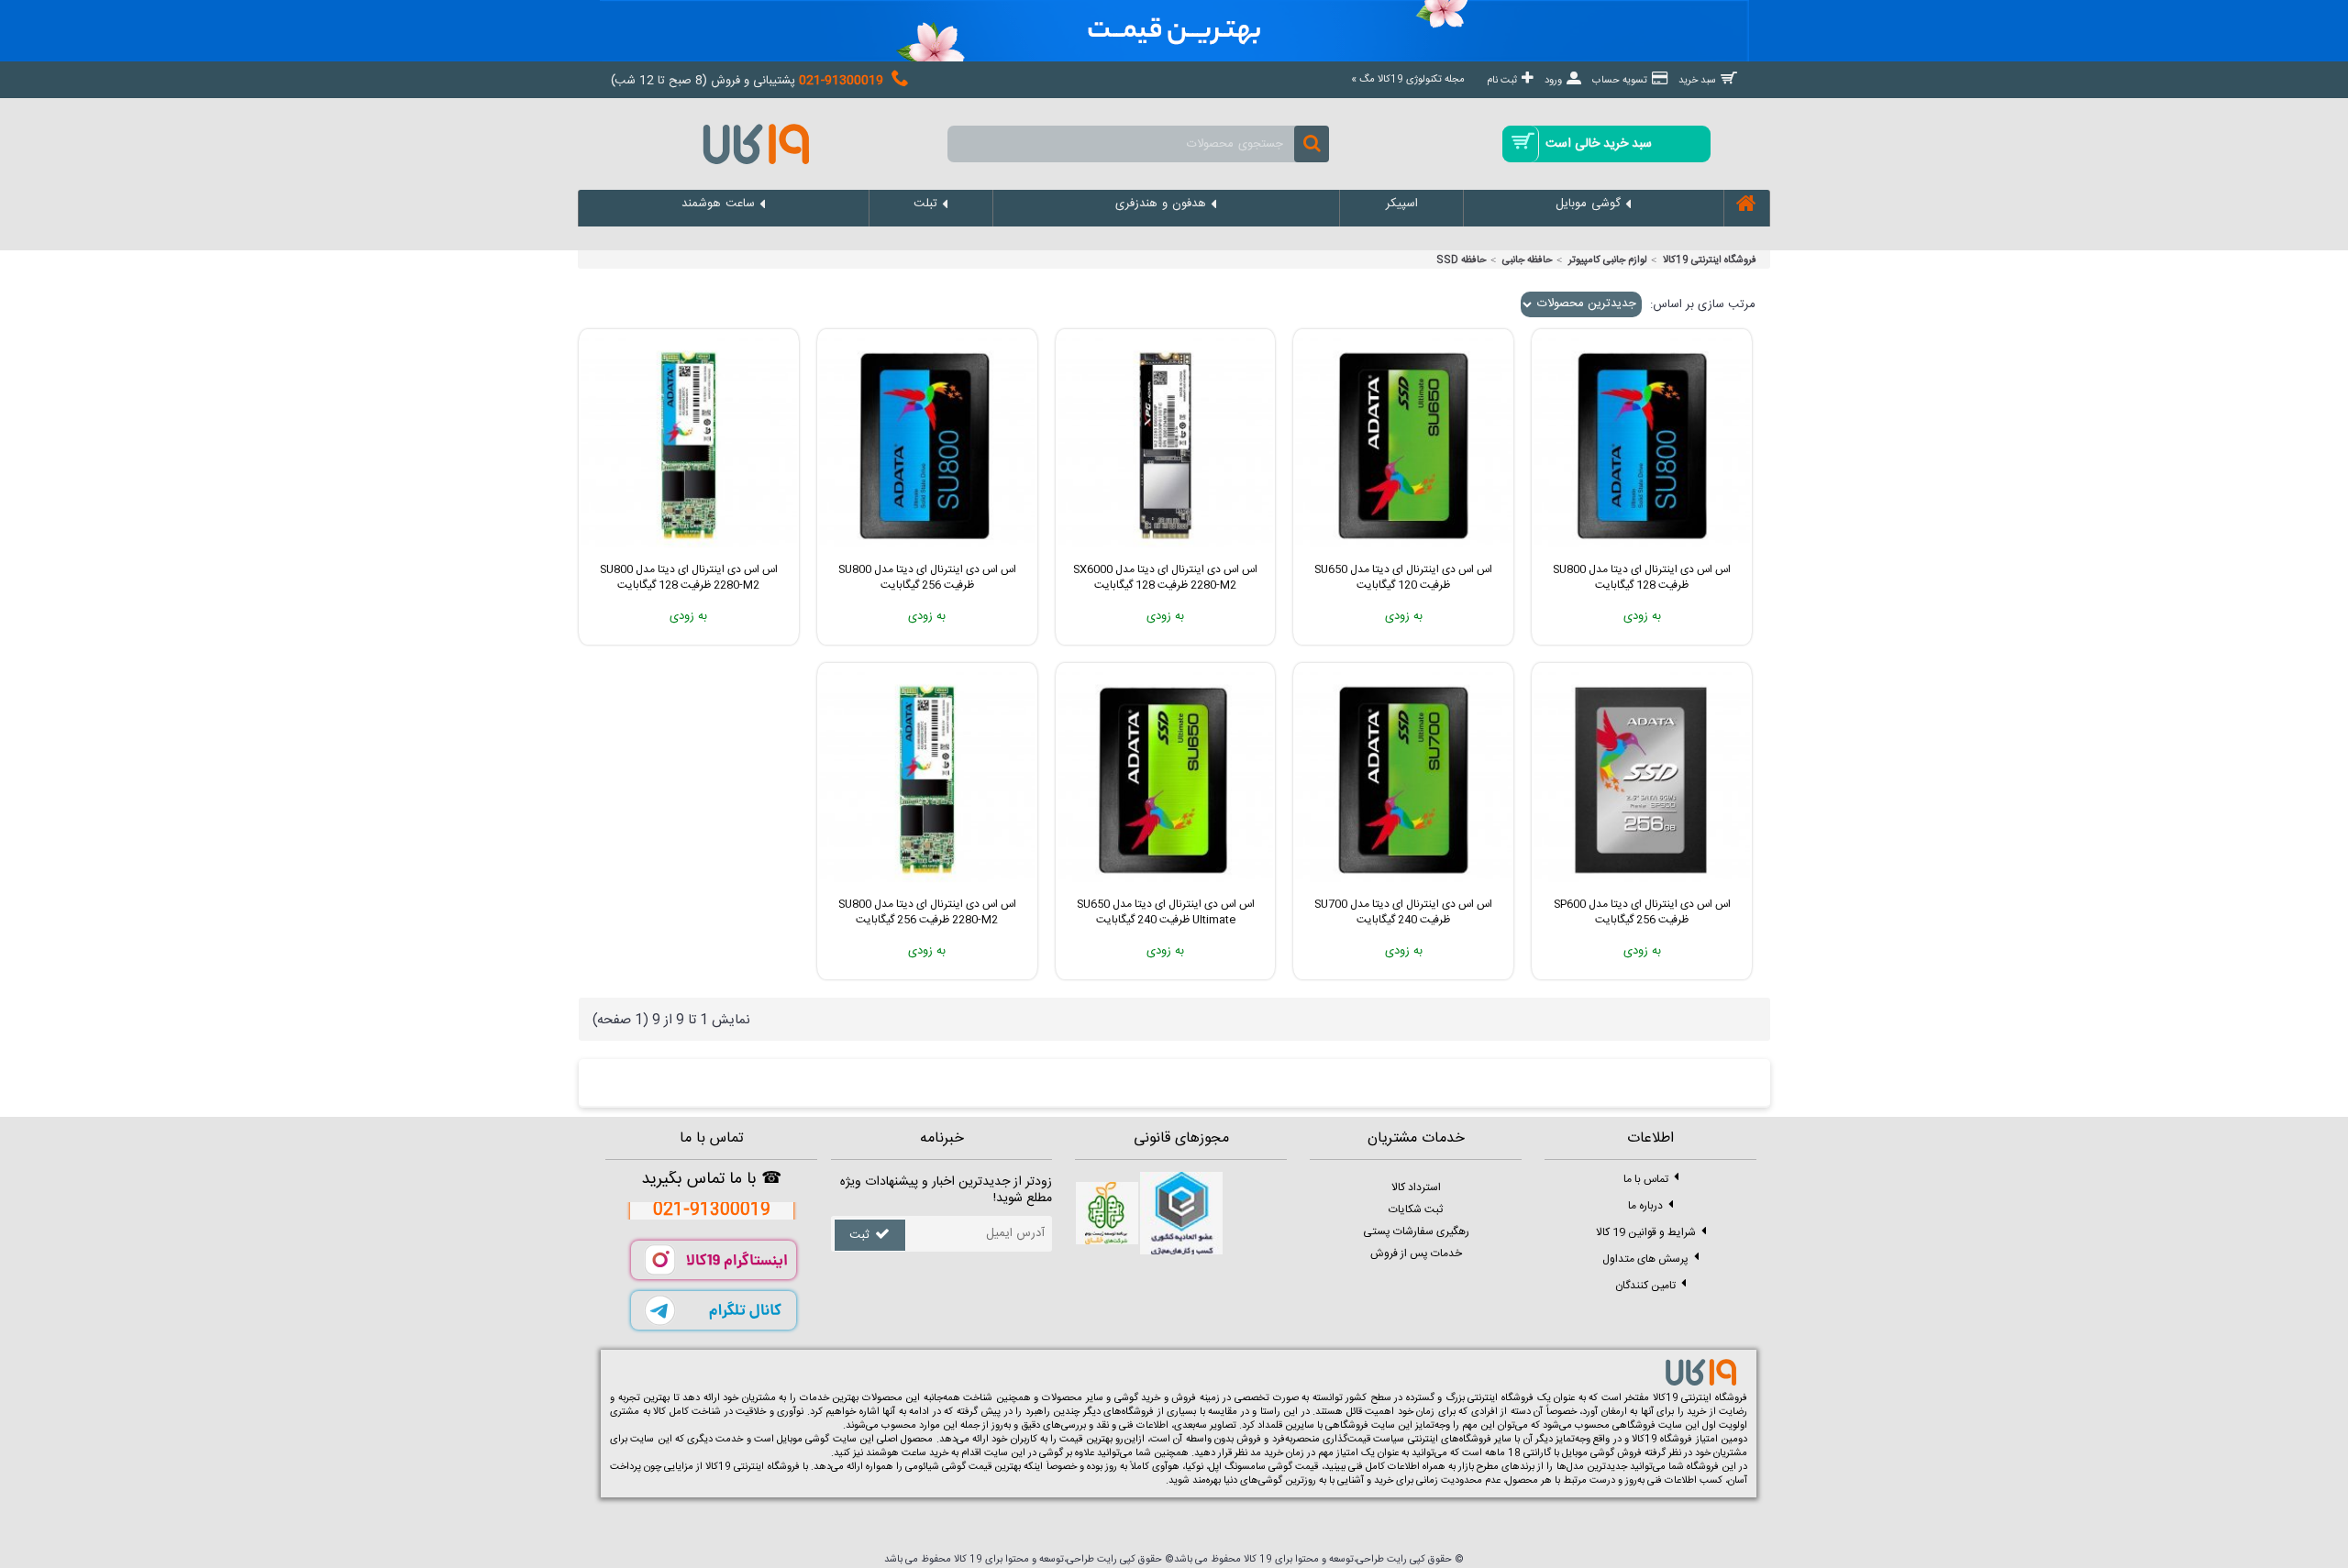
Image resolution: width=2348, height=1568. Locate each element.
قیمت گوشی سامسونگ (1271, 1467)
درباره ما (1645, 1205)
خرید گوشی (1138, 1398)
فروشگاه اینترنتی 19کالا (1710, 260)
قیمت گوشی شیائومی (948, 1467)
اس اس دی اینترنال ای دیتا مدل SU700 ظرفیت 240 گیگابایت (1403, 912)
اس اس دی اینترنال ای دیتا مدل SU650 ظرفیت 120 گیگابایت (1403, 577)
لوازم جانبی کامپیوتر (1608, 260)
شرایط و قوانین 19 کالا (1646, 1231)
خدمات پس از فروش (1416, 1253)
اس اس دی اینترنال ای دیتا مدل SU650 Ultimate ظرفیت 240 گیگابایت (1166, 912)
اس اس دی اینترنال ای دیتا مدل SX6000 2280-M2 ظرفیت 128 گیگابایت (1165, 577)
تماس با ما (1646, 1178)
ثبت (859, 1235)
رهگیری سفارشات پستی (1416, 1231)
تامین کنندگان (1645, 1285)
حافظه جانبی (1528, 260)
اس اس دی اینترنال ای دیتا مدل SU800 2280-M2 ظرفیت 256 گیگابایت (927, 912)
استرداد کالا (1416, 1187)
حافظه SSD (1462, 260)
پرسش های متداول (1645, 1258)
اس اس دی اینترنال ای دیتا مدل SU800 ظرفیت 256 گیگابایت (927, 577)
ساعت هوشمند (896, 1453)
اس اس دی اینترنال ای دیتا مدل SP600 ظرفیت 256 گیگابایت (1642, 912)
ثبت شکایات (1416, 1209)
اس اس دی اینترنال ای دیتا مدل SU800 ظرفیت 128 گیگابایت (1642, 577)
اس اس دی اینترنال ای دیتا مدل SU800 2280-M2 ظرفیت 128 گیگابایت (689, 577)
